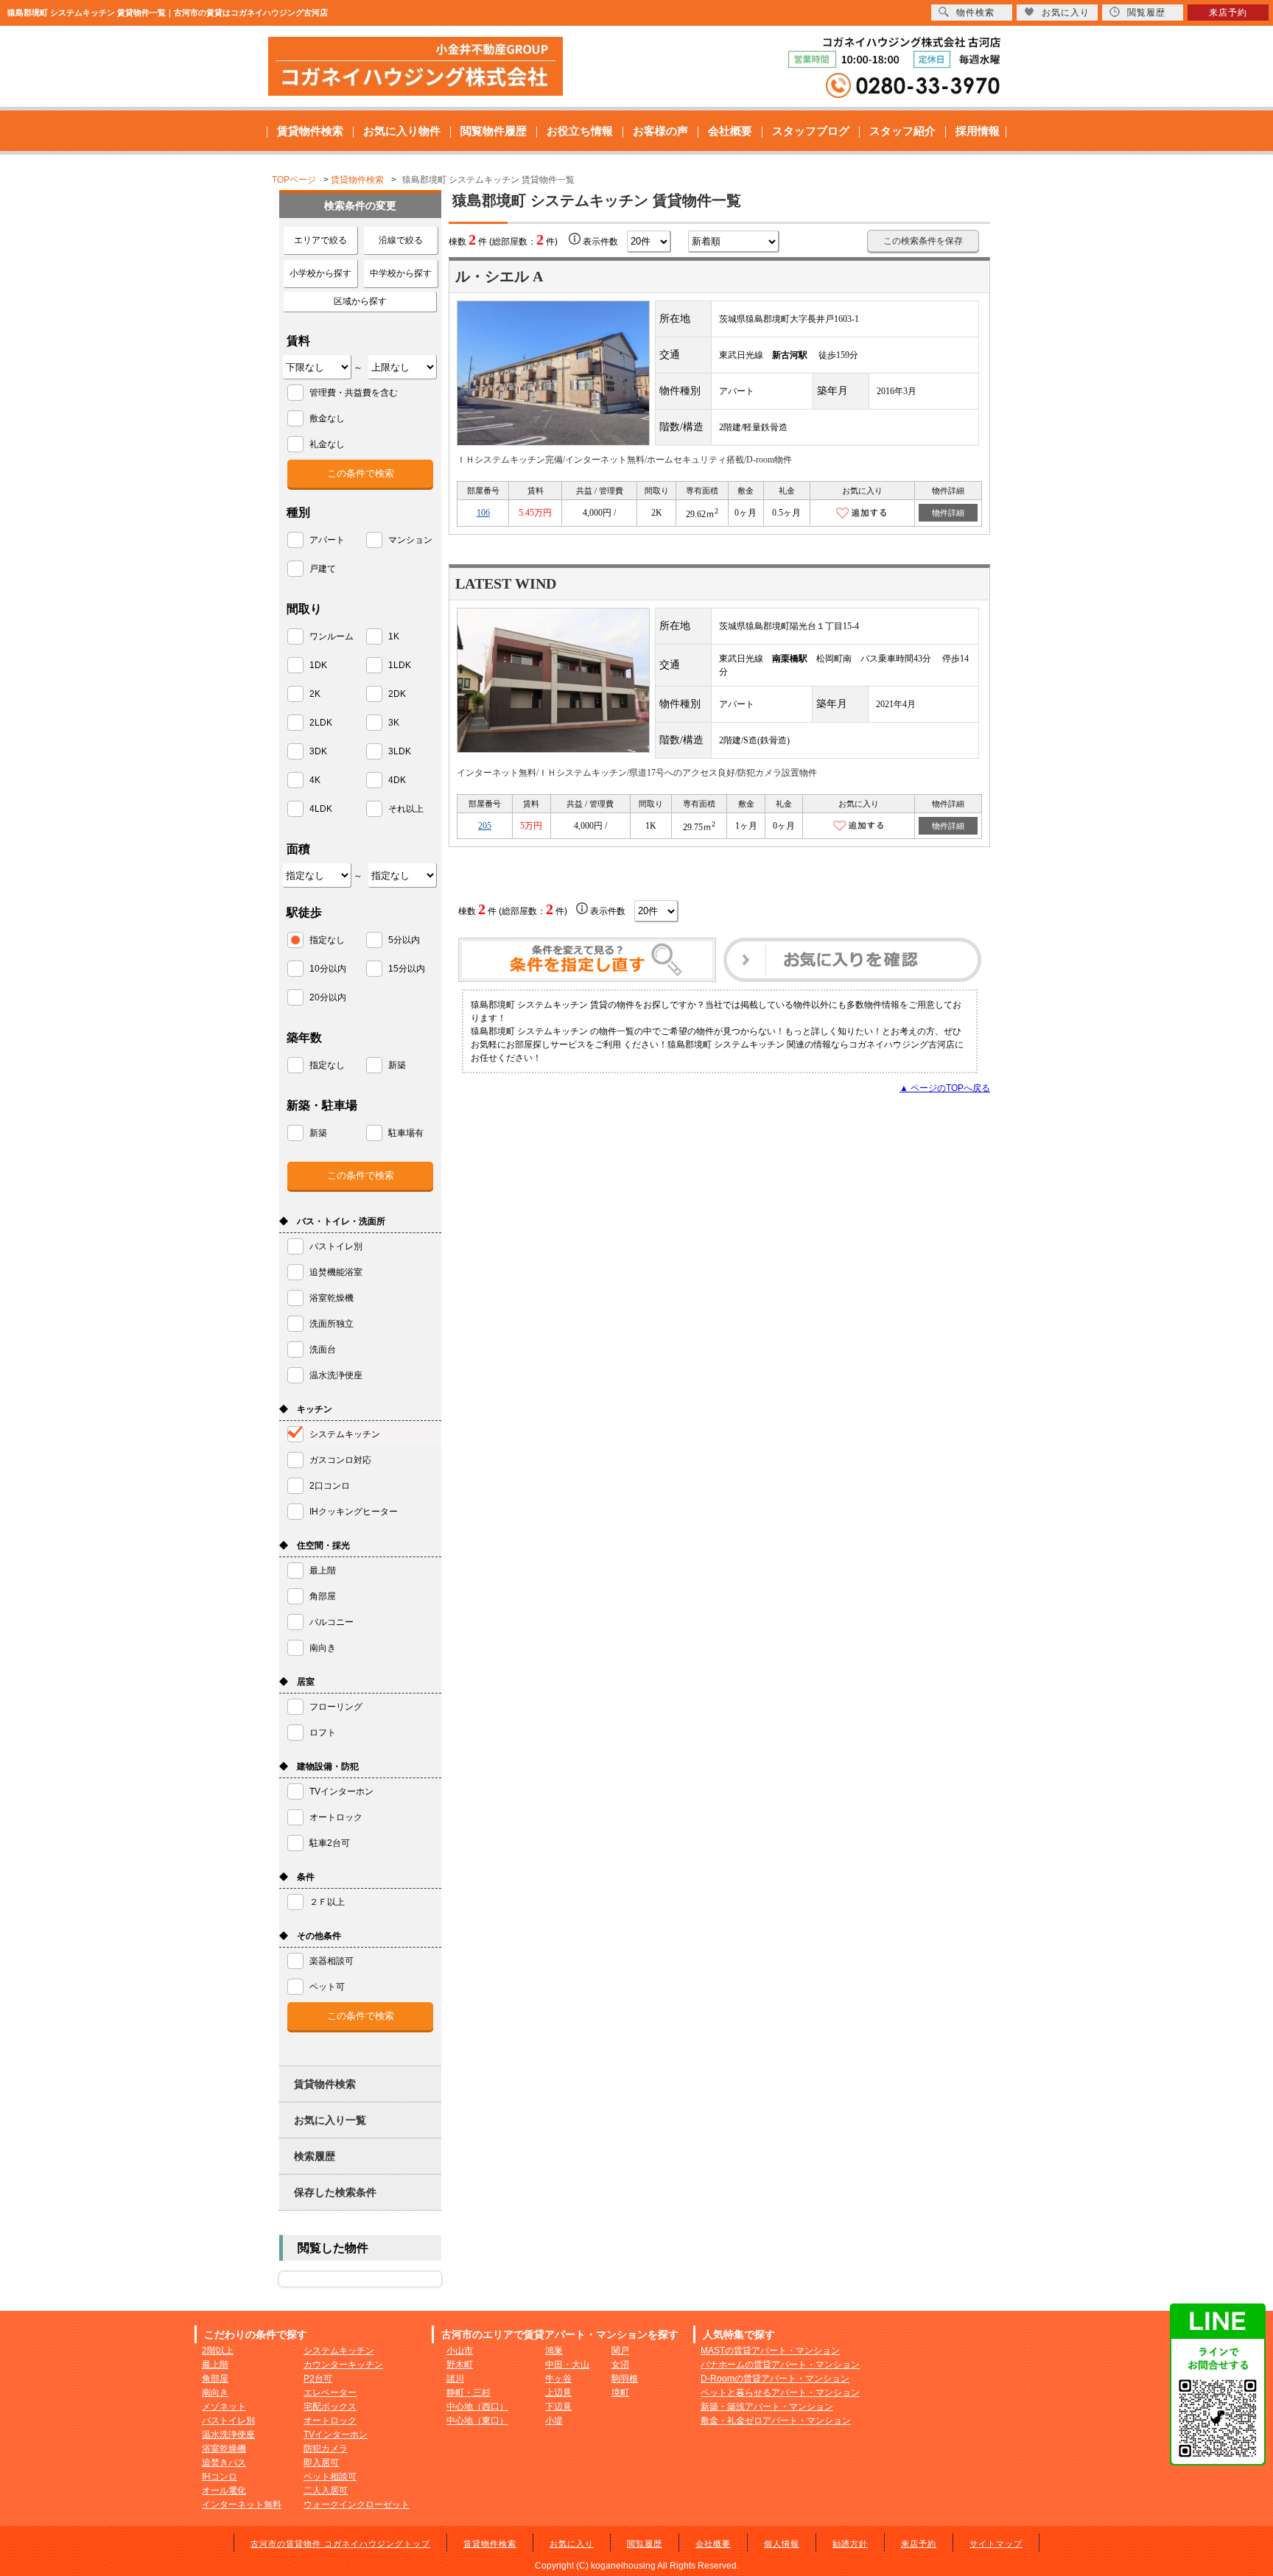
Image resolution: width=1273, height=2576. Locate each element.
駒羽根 (625, 2379)
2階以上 (218, 2351)
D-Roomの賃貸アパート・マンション (775, 2379)
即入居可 (321, 2463)
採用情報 (978, 131)
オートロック (330, 2421)
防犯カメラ (326, 2449)
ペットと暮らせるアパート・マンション (780, 2393)
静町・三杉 (469, 2393)
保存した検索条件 (335, 2192)
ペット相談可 (330, 2477)
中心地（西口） (477, 2407)
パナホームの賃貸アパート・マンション (780, 2365)
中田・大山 (567, 2365)
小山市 (460, 2351)
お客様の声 (660, 131)
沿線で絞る (401, 240)
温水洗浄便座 (228, 2435)
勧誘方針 (850, 2544)
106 (483, 513)
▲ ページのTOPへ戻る (945, 1088)
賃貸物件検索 (310, 131)
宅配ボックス (330, 2407)
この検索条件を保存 (923, 241)
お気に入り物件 (402, 131)
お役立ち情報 (580, 131)
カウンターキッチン (343, 2365)
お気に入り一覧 (330, 2120)
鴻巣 (554, 2351)
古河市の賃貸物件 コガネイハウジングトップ (340, 2544)
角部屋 (215, 2379)
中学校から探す (401, 273)
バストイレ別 (228, 2421)
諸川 (455, 2379)
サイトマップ (996, 2544)
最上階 (215, 2365)
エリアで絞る (320, 240)
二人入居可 (326, 2491)
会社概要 (730, 131)
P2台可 (318, 2379)
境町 (620, 2393)
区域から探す (360, 301)
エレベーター (330, 2393)
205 (485, 826)
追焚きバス (224, 2463)
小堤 (554, 2421)
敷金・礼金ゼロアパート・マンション (776, 2421)
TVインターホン (336, 2435)
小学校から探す (320, 273)
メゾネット (224, 2407)
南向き (215, 2393)
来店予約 (919, 2544)
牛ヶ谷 (558, 2379)
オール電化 (224, 2491)
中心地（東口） (477, 2421)
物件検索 (975, 13)
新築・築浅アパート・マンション (767, 2407)
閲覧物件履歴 (494, 131)
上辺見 (558, 2393)
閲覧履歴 (645, 2544)
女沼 (620, 2365)
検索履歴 (315, 2156)
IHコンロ (220, 2477)
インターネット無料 (242, 2505)
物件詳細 (948, 513)
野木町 (460, 2365)
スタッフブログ (811, 131)
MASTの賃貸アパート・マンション (770, 2351)
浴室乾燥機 (224, 2449)
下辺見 (558, 2407)
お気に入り (572, 2544)
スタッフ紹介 (902, 131)
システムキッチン (339, 2351)
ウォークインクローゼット (357, 2505)
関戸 (620, 2351)
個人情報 (782, 2544)
